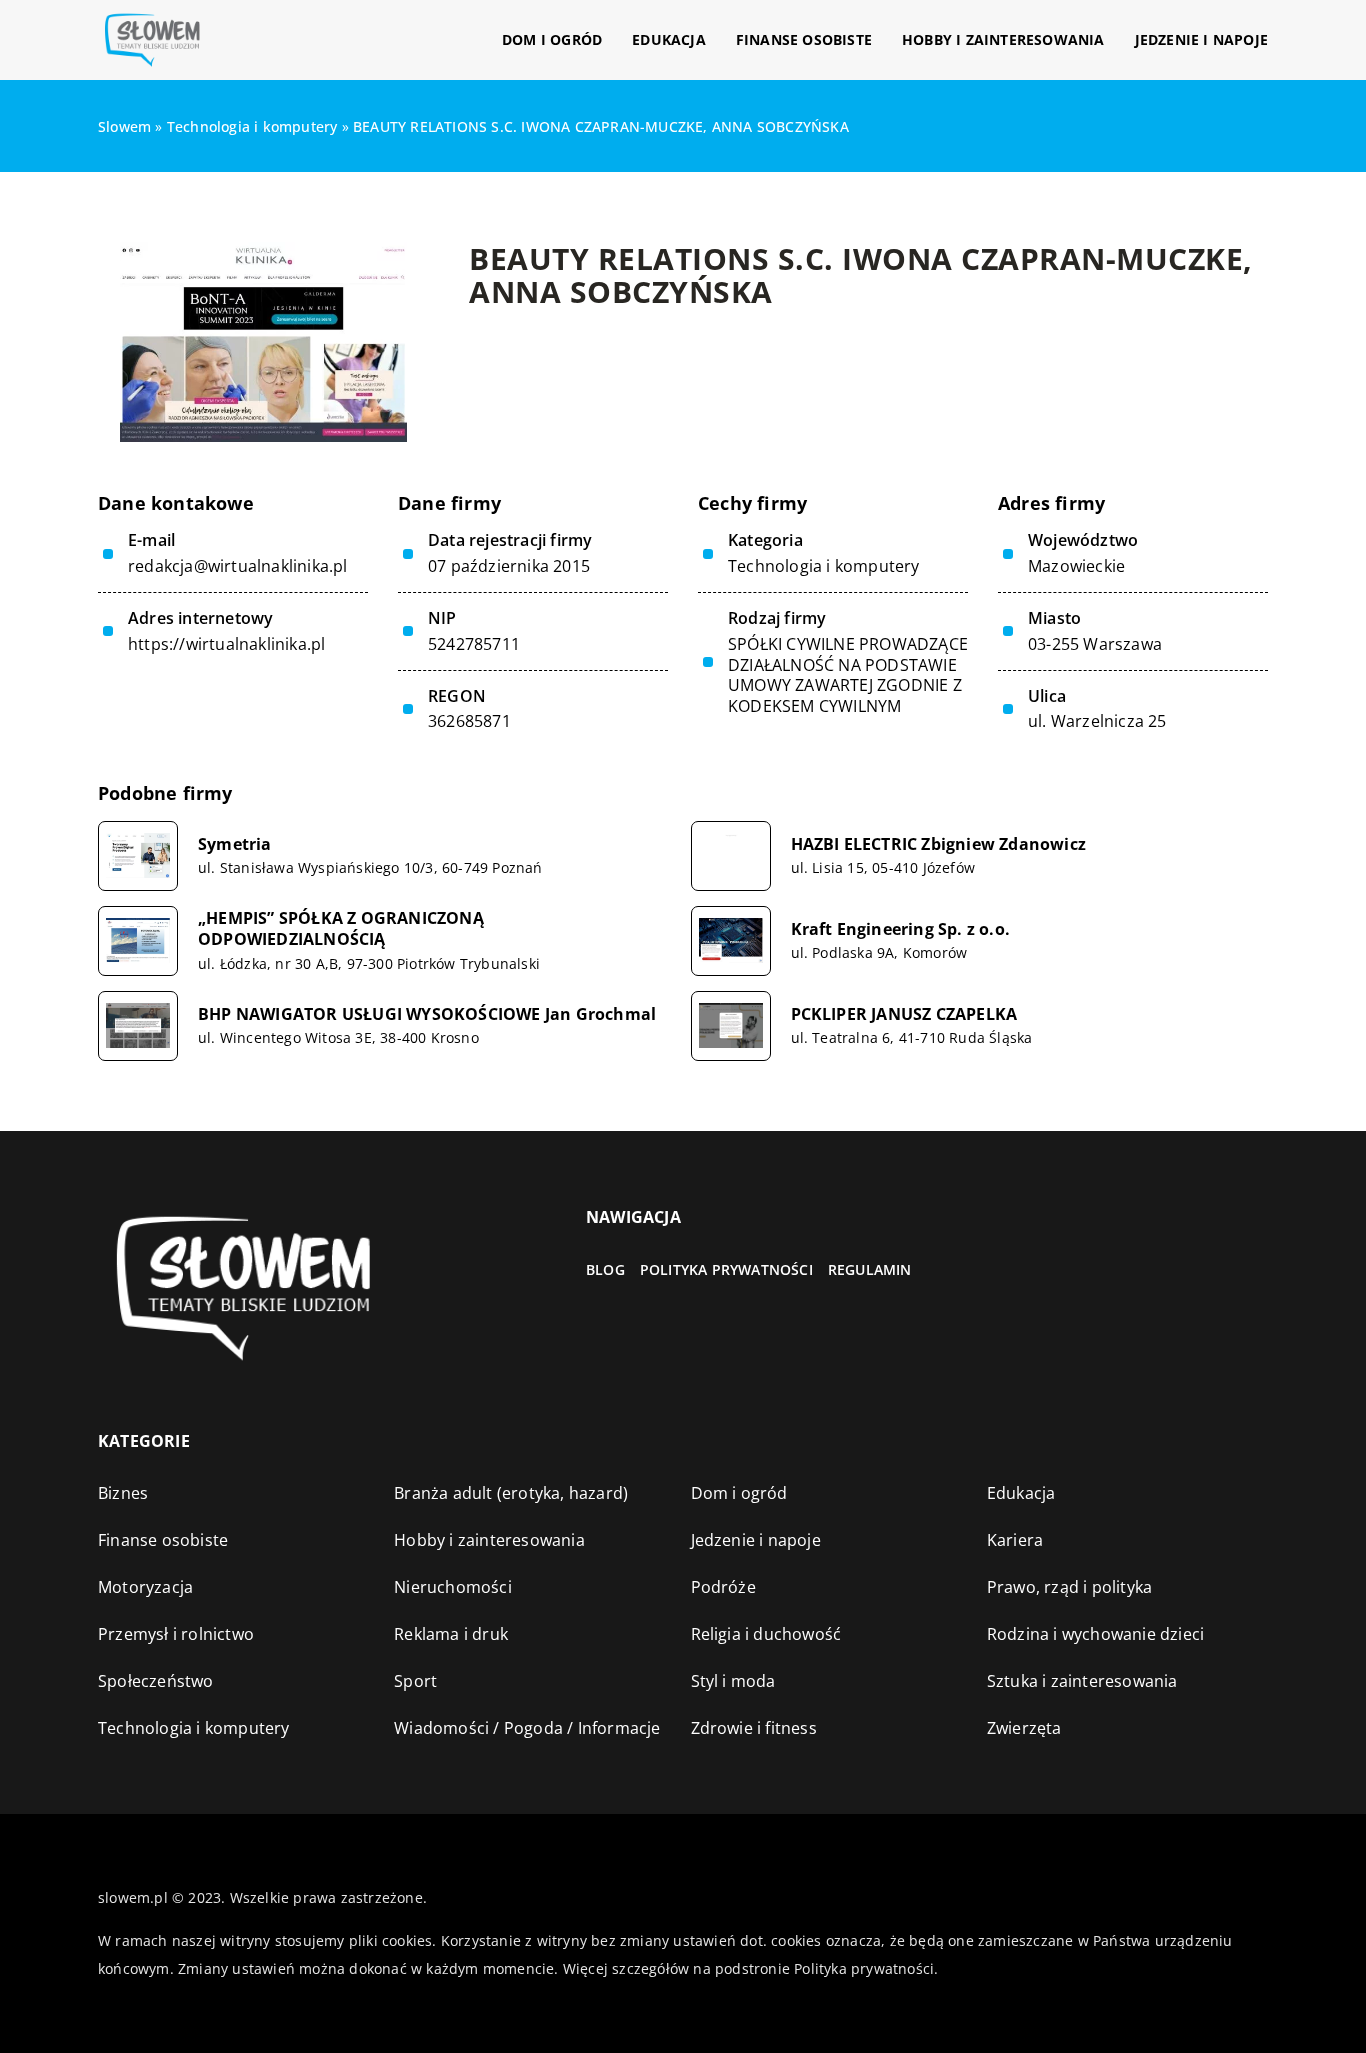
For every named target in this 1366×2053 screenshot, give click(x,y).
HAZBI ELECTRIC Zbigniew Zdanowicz (939, 844)
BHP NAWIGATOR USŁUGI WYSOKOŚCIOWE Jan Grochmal (427, 1014)
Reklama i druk (451, 1634)
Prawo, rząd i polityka (1069, 1587)
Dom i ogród (552, 39)
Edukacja (669, 39)
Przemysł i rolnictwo (176, 1634)
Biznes (123, 1493)
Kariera (1015, 1540)
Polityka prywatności (726, 1269)
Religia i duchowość (766, 1634)
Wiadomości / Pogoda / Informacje (527, 1728)
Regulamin (870, 1269)
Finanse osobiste (804, 39)
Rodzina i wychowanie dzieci (1095, 1634)
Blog (605, 1269)
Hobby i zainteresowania (1003, 39)
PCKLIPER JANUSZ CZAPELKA (904, 1014)
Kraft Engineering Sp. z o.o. (901, 929)
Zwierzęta (1024, 1728)
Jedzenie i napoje (1201, 39)
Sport (415, 1681)
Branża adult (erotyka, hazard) (511, 1493)
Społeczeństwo (156, 1681)
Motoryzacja (145, 1587)
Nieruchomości (453, 1587)
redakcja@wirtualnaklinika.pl (238, 566)
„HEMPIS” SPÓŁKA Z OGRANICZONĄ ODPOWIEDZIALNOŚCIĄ (341, 929)
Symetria (235, 844)
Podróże (723, 1587)
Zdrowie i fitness (754, 1728)
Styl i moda (733, 1681)
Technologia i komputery (824, 566)
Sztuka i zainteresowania (1082, 1681)
